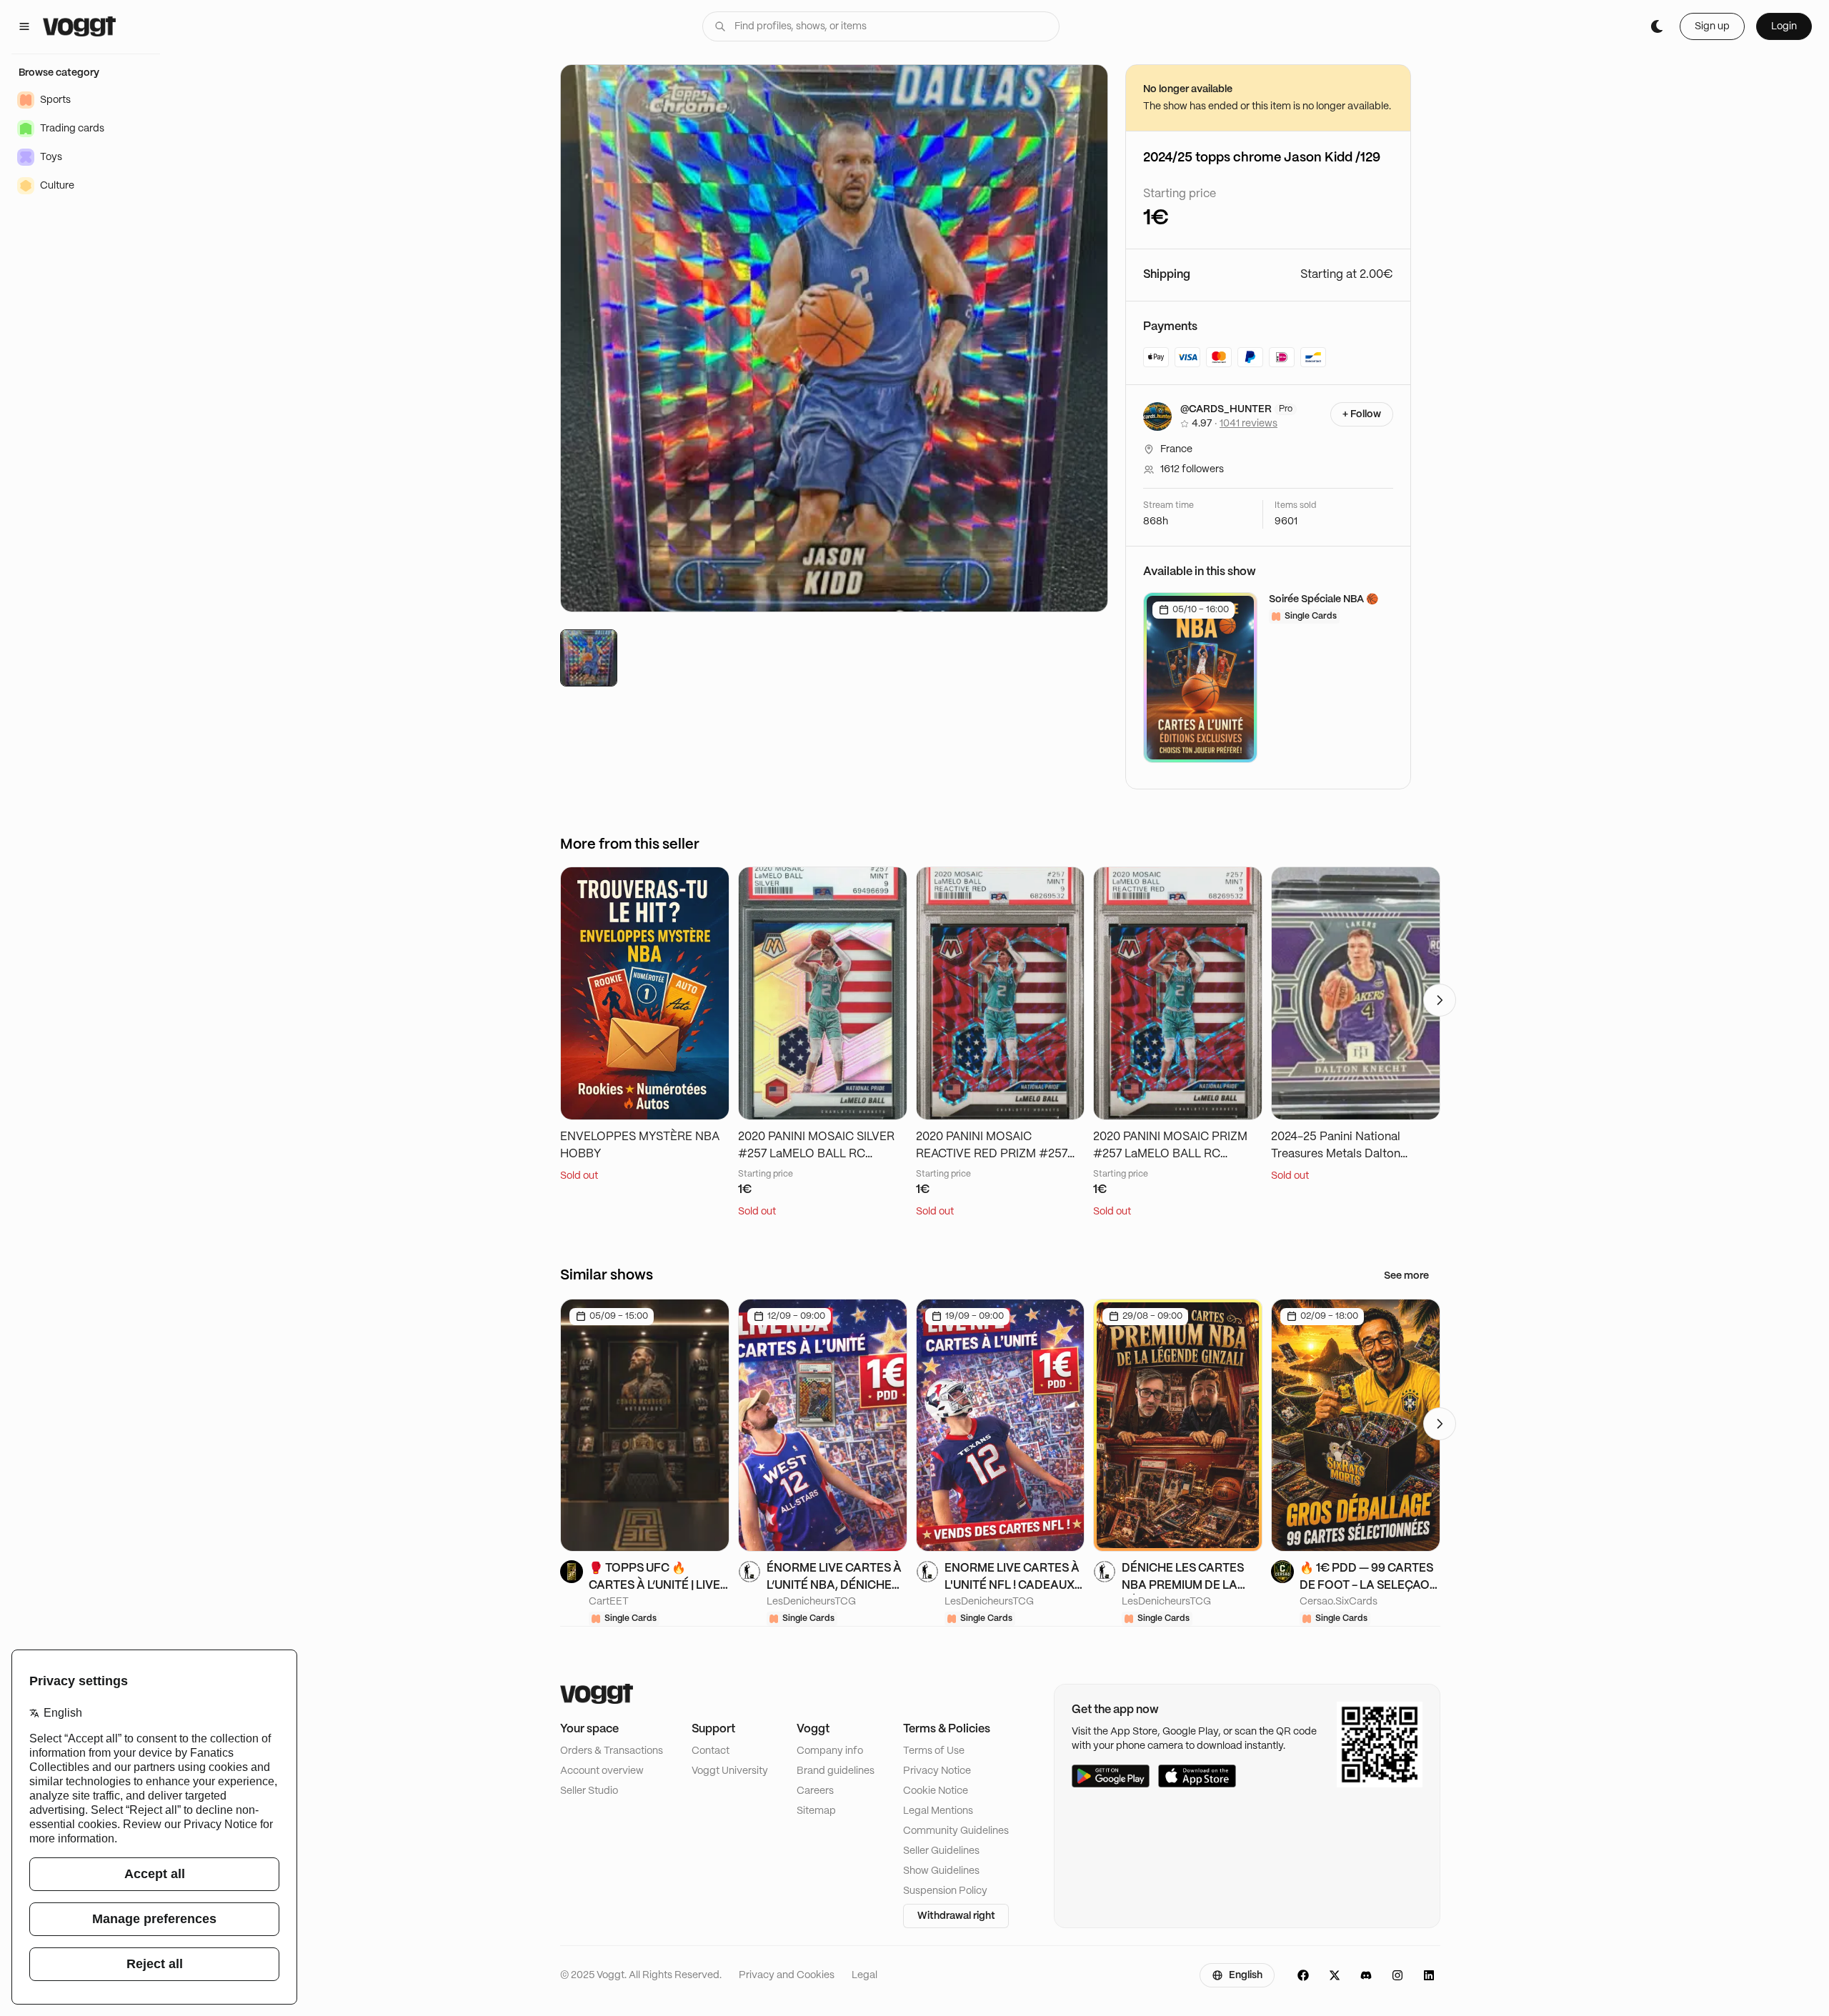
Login (1784, 26)
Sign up (1712, 26)
